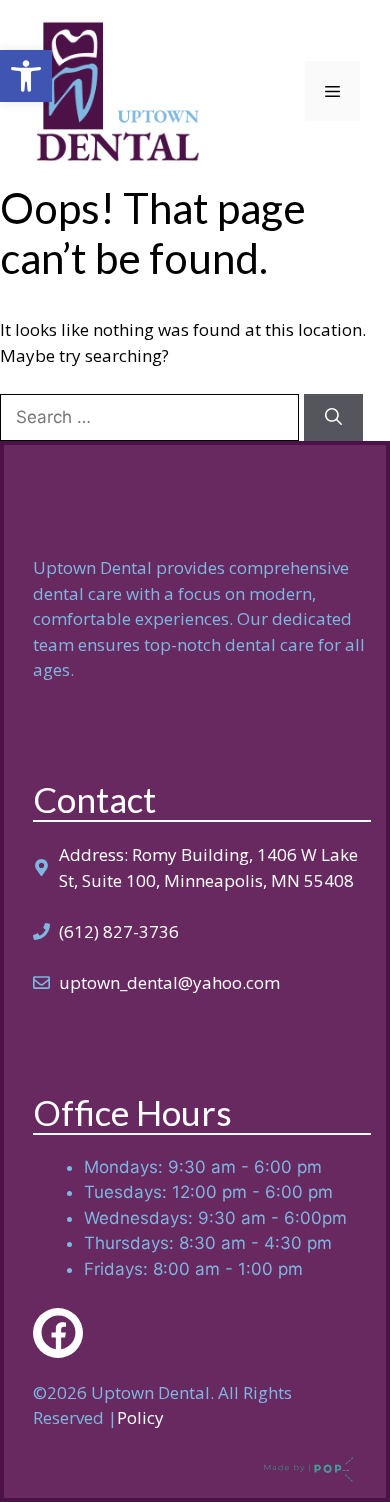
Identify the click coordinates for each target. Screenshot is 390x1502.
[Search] (333, 418)
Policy (140, 1417)
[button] (26, 76)
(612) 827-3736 (119, 931)
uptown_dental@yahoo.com (169, 982)
